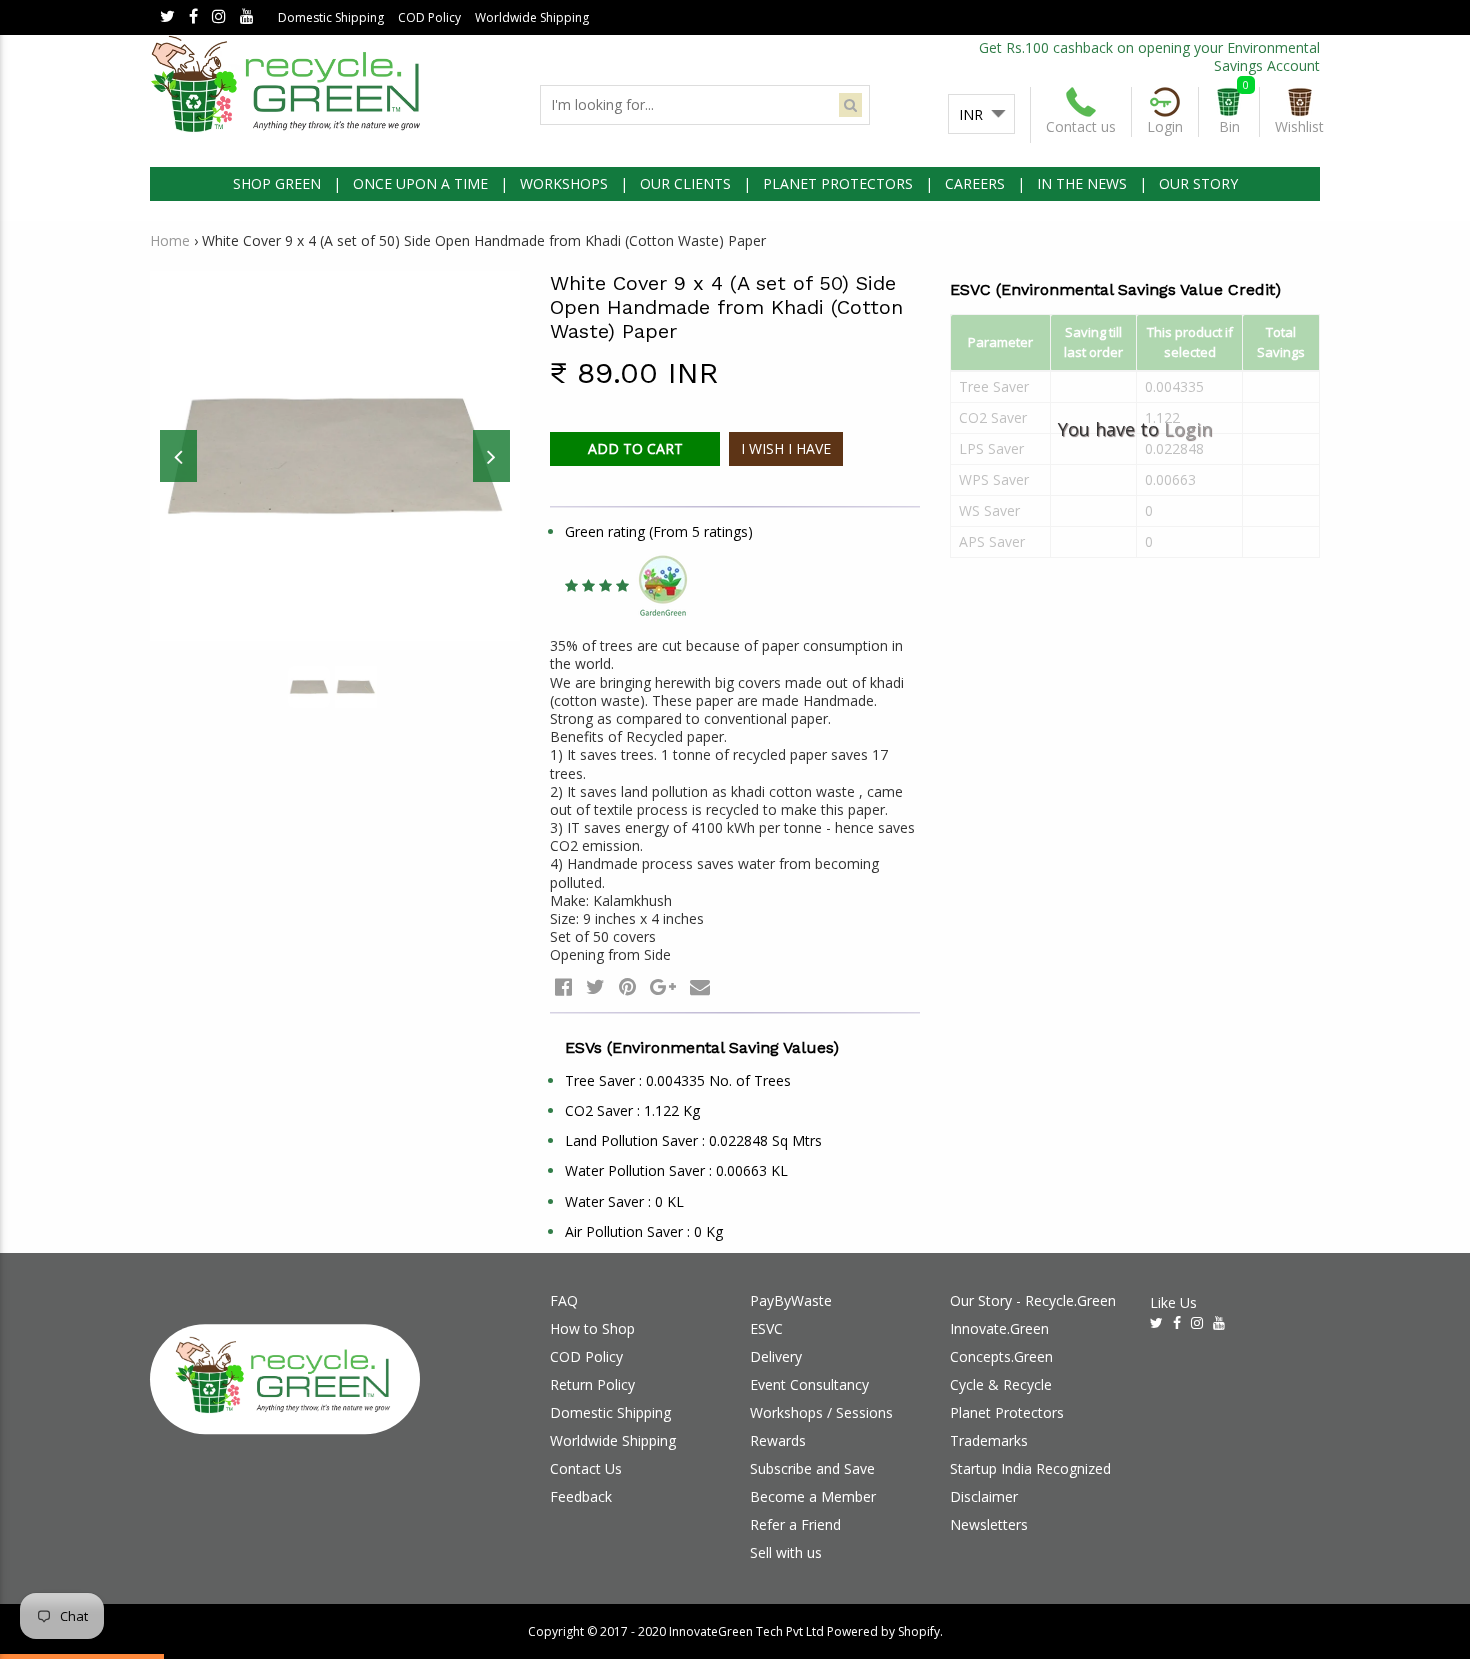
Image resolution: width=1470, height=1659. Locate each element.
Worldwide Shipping (532, 17)
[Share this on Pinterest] (627, 986)
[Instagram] (219, 17)
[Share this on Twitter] (595, 986)
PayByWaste (791, 1300)
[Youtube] (247, 17)
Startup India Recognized (1030, 1468)
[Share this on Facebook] (563, 986)
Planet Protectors (1007, 1412)
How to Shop (592, 1328)
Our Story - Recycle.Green (1033, 1300)
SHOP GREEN (277, 183)
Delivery (776, 1356)
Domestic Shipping (331, 17)
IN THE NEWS (1082, 183)
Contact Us (586, 1468)
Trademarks (989, 1440)
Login (1188, 429)
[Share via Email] (700, 986)
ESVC (766, 1328)
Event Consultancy (809, 1384)
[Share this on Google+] (663, 986)
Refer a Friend (795, 1524)
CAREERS (975, 183)
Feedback (581, 1496)
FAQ (564, 1300)
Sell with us (786, 1552)
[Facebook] (193, 17)
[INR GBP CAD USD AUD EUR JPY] (981, 115)
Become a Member (813, 1496)
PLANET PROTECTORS (838, 183)
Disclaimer (984, 1496)
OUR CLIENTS (685, 183)
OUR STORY (1198, 183)
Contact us (1081, 126)
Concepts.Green (1001, 1356)
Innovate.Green (999, 1328)
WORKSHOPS (564, 183)
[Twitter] (167, 17)
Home (170, 240)
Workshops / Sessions (821, 1412)
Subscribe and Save (812, 1468)
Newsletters (989, 1524)
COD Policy (429, 17)
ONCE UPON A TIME (420, 183)
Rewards (778, 1440)
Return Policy (592, 1384)
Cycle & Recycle (1001, 1384)
